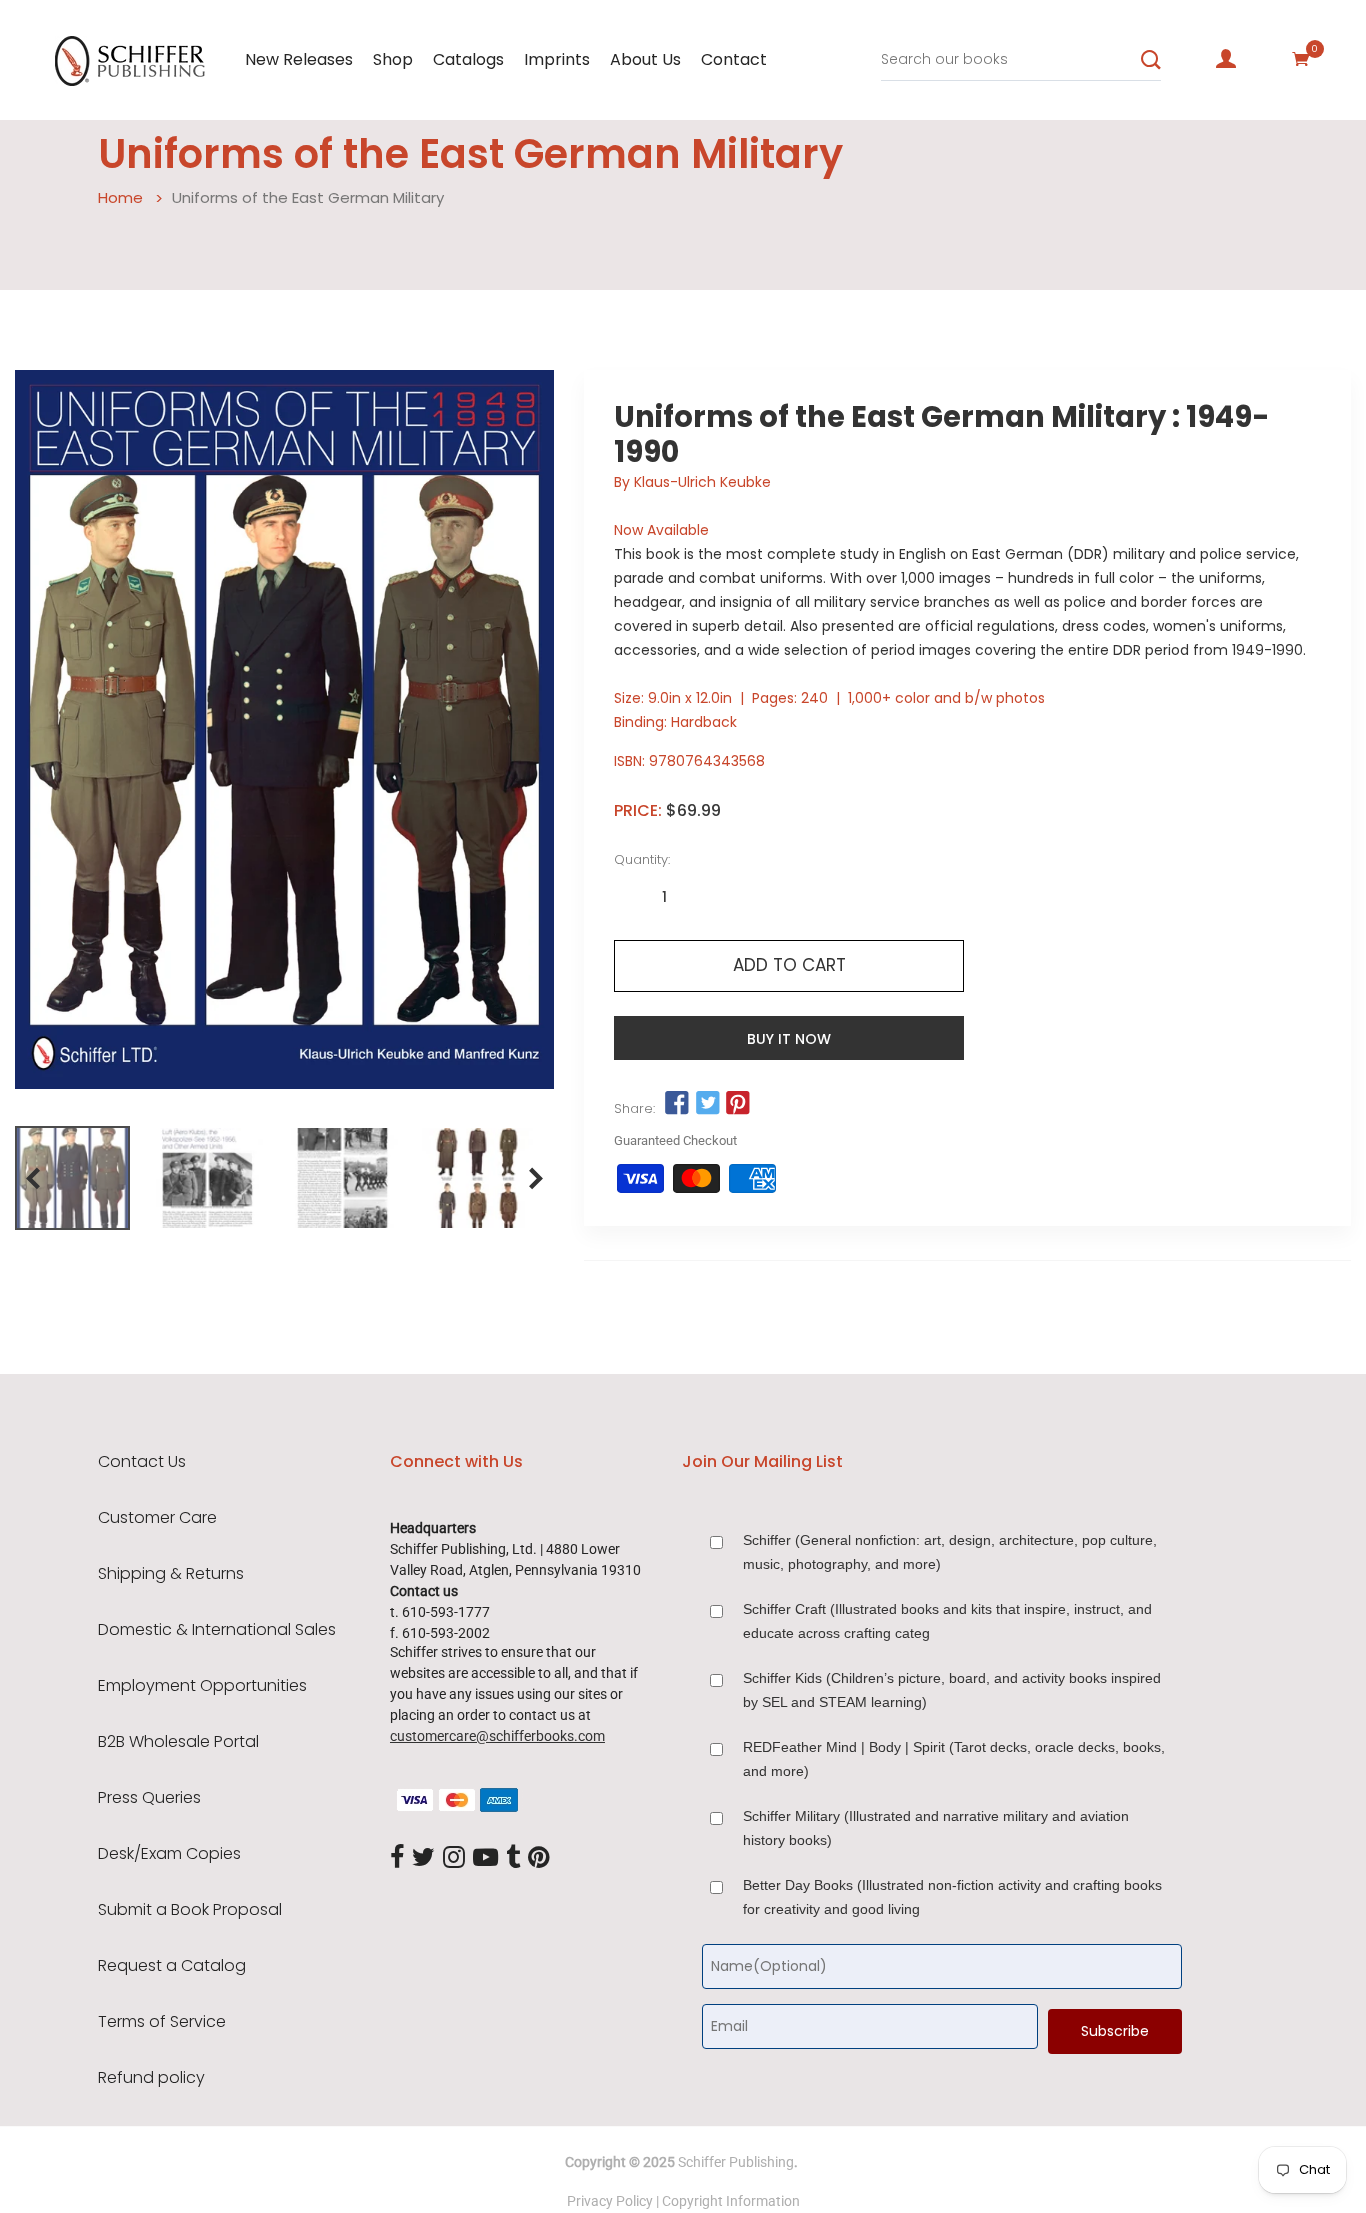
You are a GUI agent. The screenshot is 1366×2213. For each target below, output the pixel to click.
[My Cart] (1301, 59)
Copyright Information (731, 2201)
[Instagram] (454, 1858)
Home (120, 197)
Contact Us (142, 1462)
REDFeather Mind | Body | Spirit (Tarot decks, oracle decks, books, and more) (954, 1759)
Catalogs (468, 59)
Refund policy (151, 2078)
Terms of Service (162, 2022)
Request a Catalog (172, 1966)
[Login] (1226, 59)
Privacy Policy (610, 2201)
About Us (645, 59)
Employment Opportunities (202, 1686)
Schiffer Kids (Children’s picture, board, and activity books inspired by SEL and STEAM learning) (952, 1690)
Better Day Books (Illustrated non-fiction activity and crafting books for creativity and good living (952, 1897)
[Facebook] (397, 1858)
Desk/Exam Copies (169, 1854)
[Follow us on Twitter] (708, 1104)
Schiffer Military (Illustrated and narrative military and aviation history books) (936, 1828)
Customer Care (157, 1518)
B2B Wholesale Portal (178, 1742)
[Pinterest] (539, 1858)
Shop (393, 59)
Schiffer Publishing (736, 2162)
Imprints (557, 59)
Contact (734, 59)
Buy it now (789, 1039)
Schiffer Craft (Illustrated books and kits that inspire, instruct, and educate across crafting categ (947, 1621)
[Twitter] (423, 1858)
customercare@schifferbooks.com (497, 1736)
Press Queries (149, 1798)
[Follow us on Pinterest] (738, 1104)
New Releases (299, 59)
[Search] (1151, 60)
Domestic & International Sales (217, 1630)
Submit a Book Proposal (190, 1910)
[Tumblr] (513, 1858)
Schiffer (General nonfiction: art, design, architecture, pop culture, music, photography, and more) (950, 1552)
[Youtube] (485, 1858)
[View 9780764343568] (72, 1178)
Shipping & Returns (171, 1574)
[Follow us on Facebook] (677, 1104)
